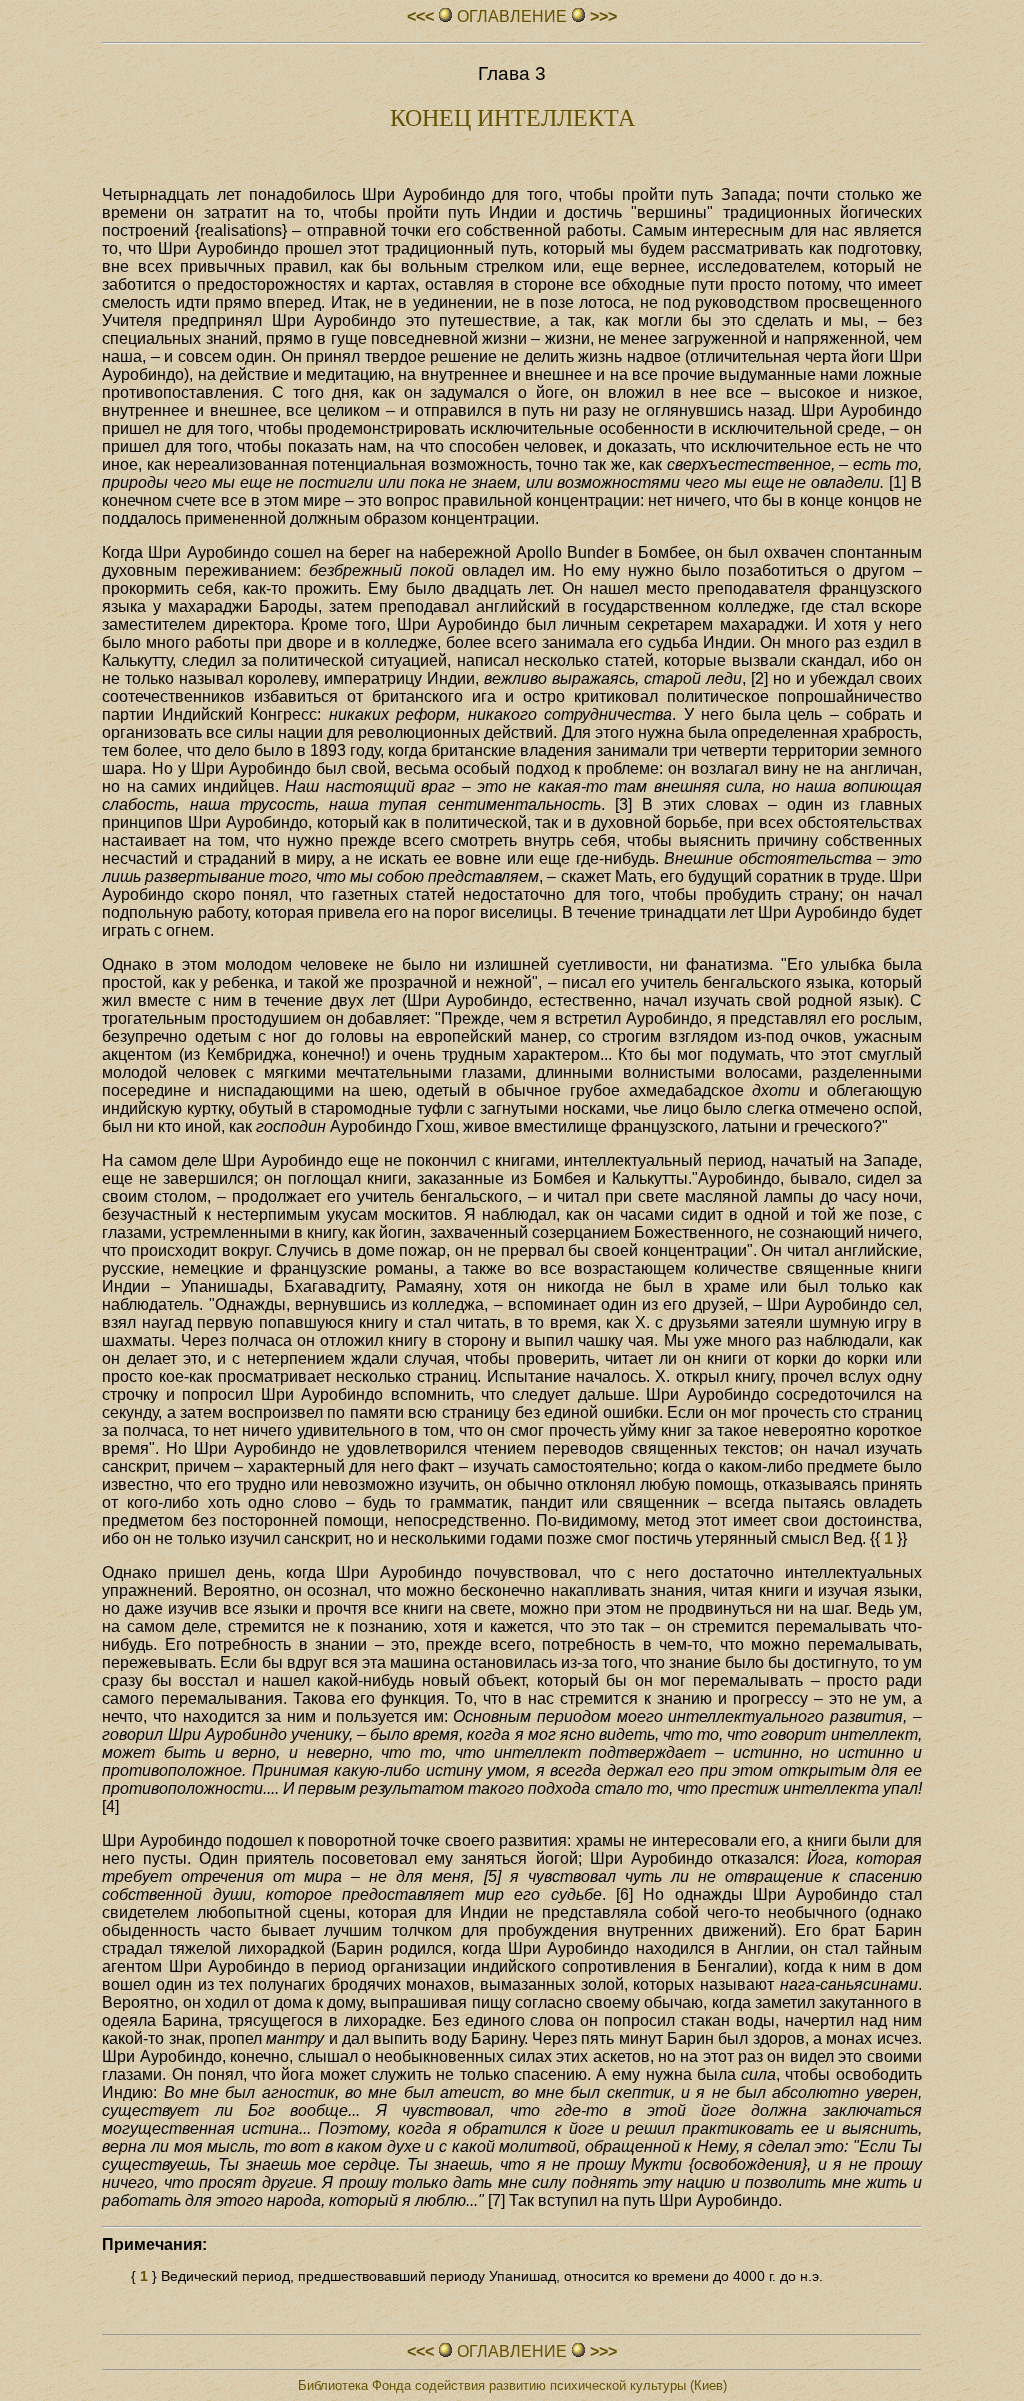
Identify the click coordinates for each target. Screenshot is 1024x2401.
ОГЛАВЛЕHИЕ (512, 16)
